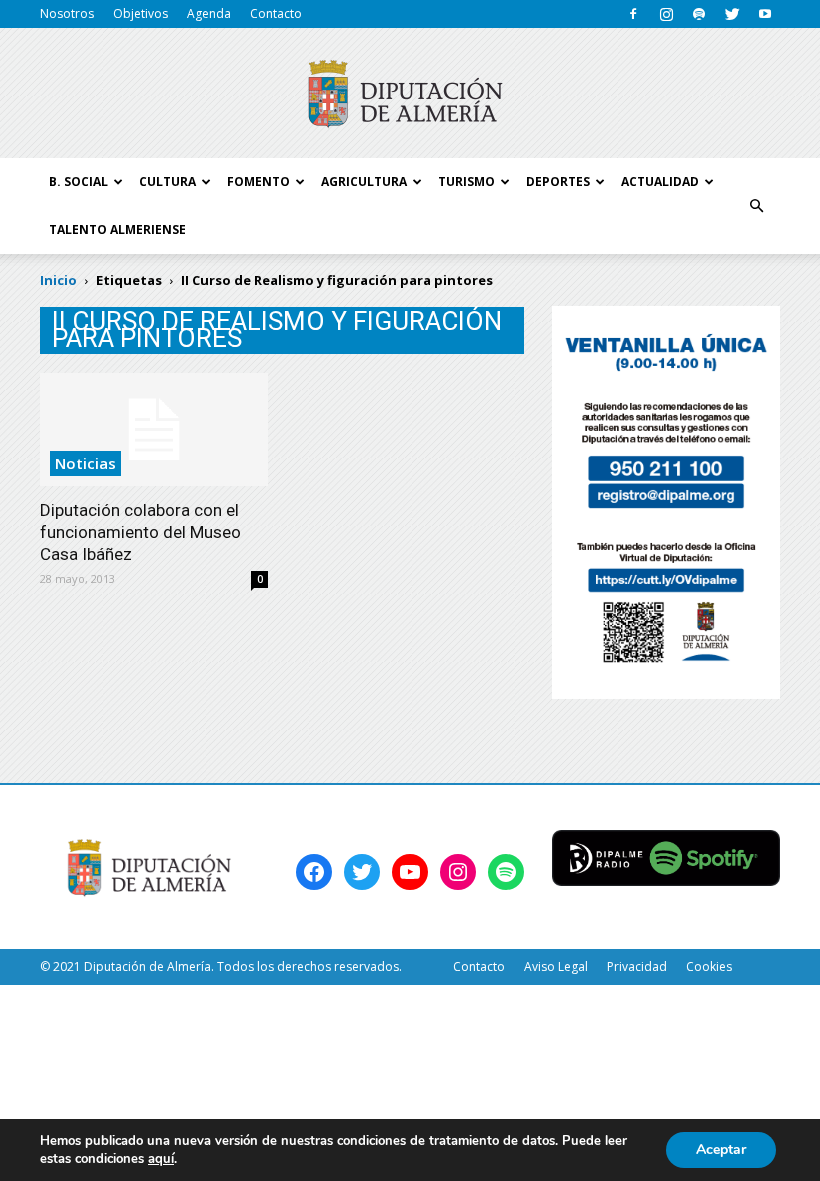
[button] (756, 206)
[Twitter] (732, 14)
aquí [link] (161, 1159)
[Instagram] (666, 14)
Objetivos (140, 13)
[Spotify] (699, 14)
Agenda (209, 13)
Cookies (709, 966)
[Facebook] (633, 14)
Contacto (276, 13)
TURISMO (466, 181)
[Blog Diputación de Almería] (410, 94)
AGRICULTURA (364, 181)
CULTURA (167, 181)
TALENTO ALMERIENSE (117, 229)
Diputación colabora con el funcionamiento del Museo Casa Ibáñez (140, 532)
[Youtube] (765, 14)
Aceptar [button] (721, 1149)
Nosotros (67, 13)
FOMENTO (258, 181)
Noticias (85, 463)
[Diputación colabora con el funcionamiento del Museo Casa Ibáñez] (154, 429)
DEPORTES (558, 181)
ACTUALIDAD (660, 181)
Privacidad (637, 966)
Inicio (58, 280)
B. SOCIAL (78, 181)
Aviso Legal (556, 966)
